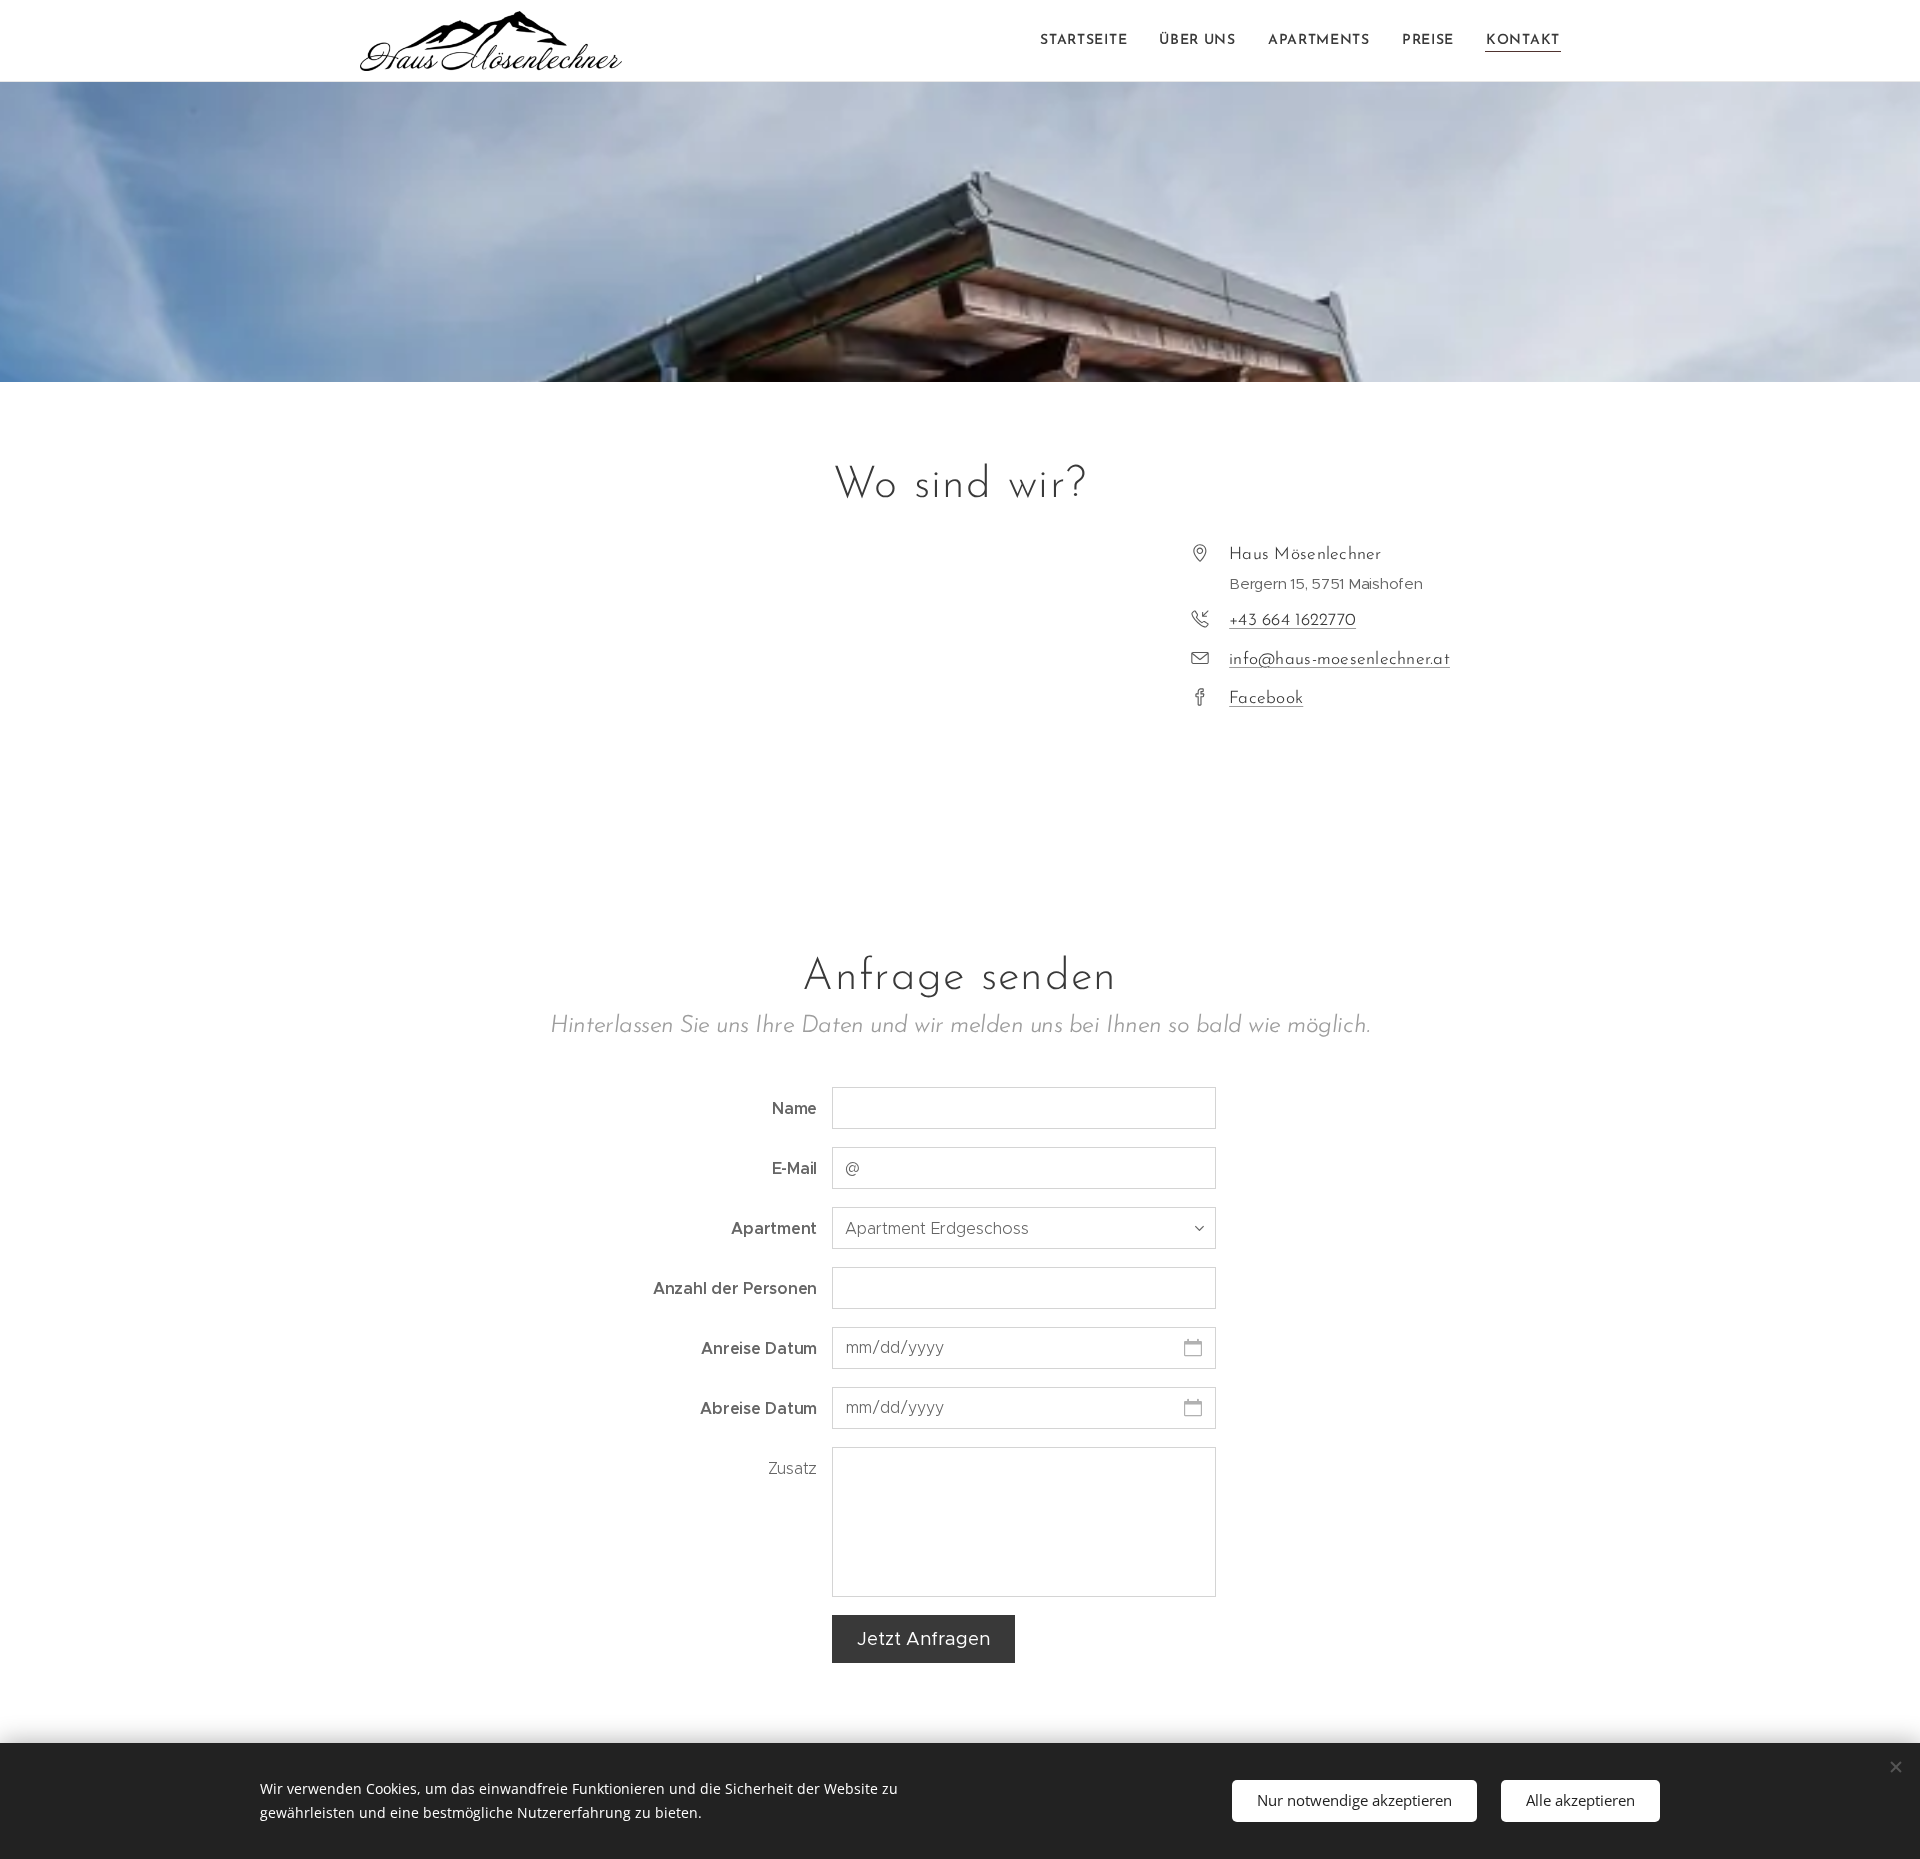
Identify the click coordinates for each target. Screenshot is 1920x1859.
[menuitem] (1089, 41)
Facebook (1266, 698)
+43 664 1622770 (1292, 620)
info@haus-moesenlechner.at (1339, 659)
